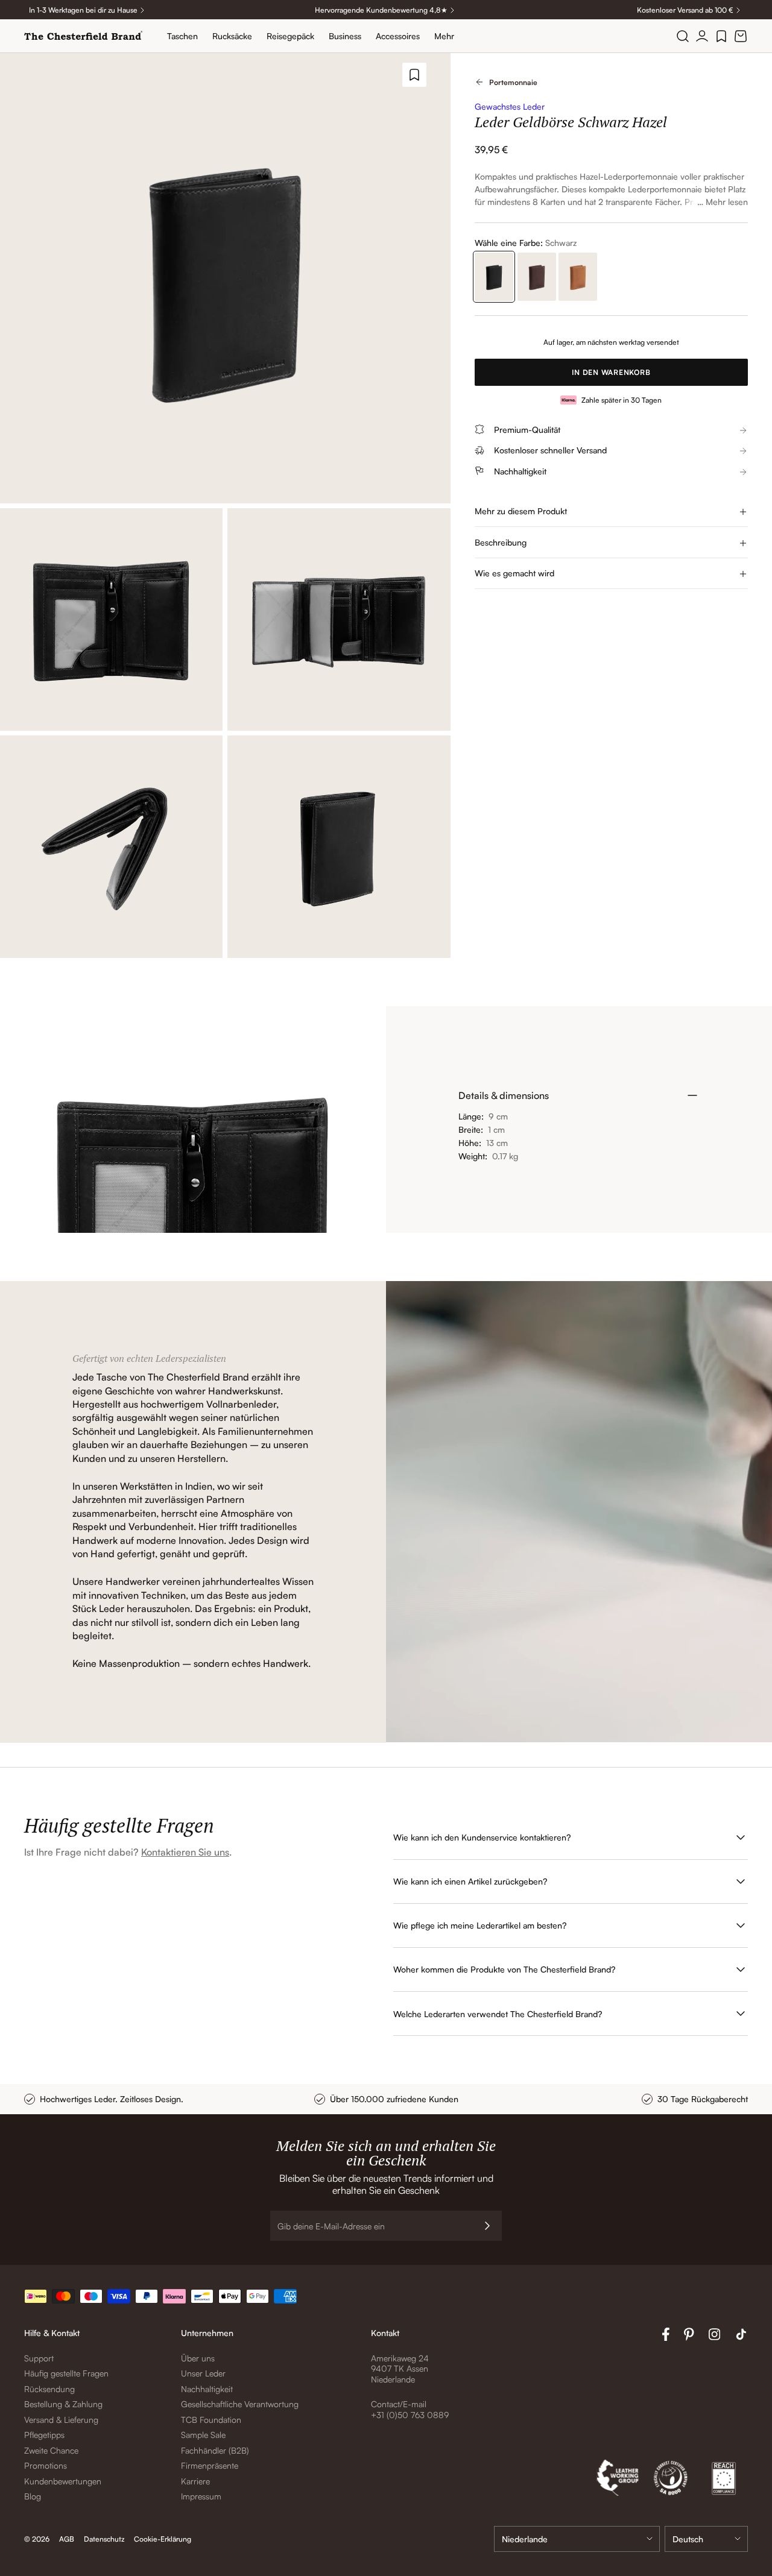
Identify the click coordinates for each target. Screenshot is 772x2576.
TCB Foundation (211, 2420)
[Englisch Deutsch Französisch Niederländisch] (706, 2539)
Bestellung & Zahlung (63, 2404)
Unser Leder (203, 2373)
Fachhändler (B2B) (215, 2450)
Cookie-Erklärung (163, 2539)
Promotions (46, 2465)
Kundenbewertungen (63, 2481)
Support (39, 2358)
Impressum (201, 2496)
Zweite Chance (51, 2450)
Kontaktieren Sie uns (185, 1852)
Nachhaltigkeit (207, 2389)
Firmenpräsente (210, 2465)
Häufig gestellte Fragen (66, 2373)
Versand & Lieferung (61, 2420)
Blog (33, 2496)
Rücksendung (49, 2389)
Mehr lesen (727, 202)
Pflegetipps (44, 2435)
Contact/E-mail (399, 2404)
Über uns (198, 2358)
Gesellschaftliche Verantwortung (240, 2404)
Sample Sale (203, 2435)
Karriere (195, 2481)
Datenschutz (104, 2539)
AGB (67, 2539)
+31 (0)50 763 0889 (410, 2415)
